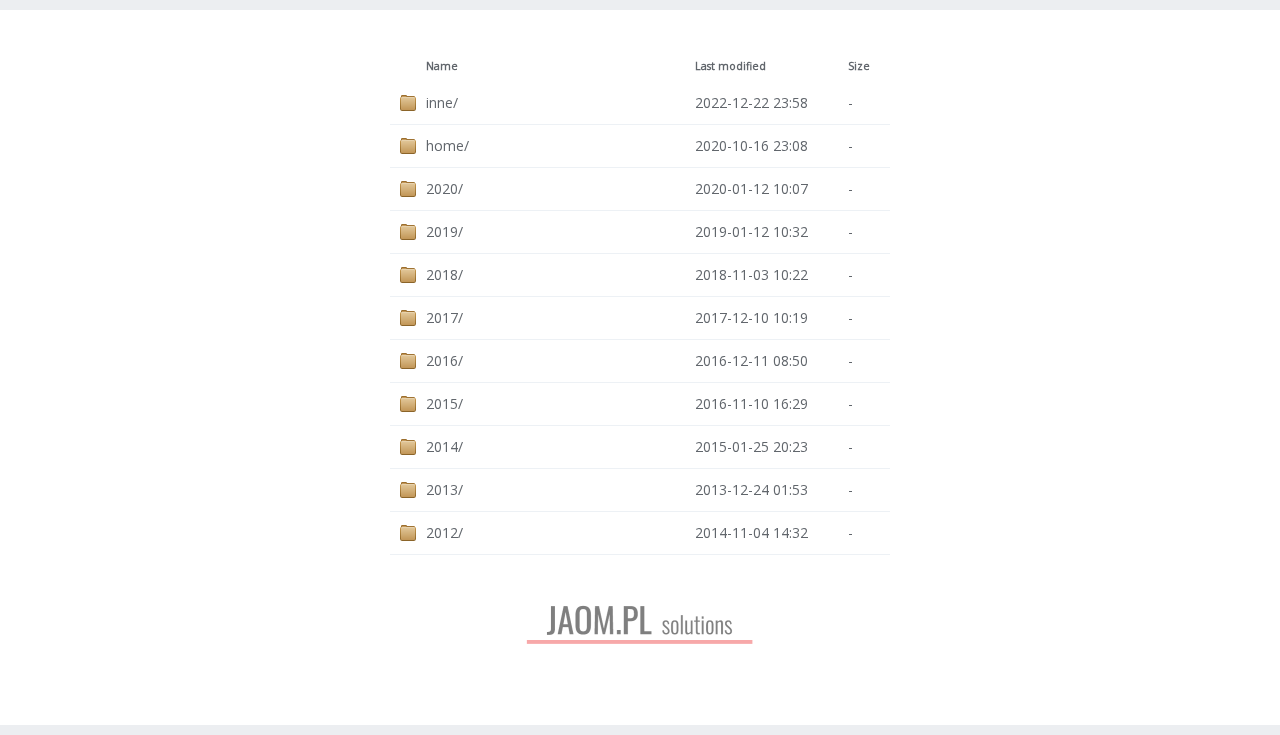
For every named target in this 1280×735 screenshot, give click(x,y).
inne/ (442, 102)
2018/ (444, 274)
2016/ (444, 360)
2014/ (444, 446)
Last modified (730, 66)
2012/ (444, 532)
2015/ (444, 403)
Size (859, 66)
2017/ (444, 317)
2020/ (444, 188)
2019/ (444, 231)
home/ (447, 145)
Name (442, 66)
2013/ (444, 489)
